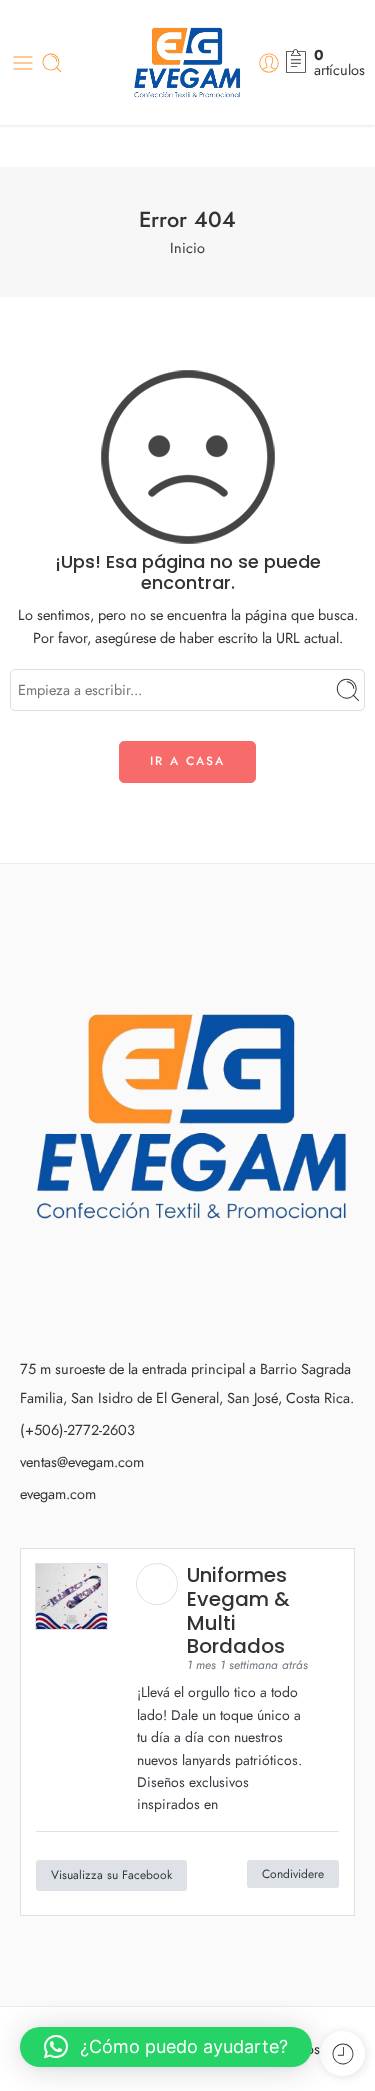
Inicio (187, 247)
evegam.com (58, 1493)
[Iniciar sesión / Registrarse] (269, 63)
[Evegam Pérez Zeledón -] (187, 62)
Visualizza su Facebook (111, 1875)
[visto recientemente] (342, 2053)
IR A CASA (187, 761)
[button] (166, 2047)
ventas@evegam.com (82, 1461)
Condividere (293, 1874)
